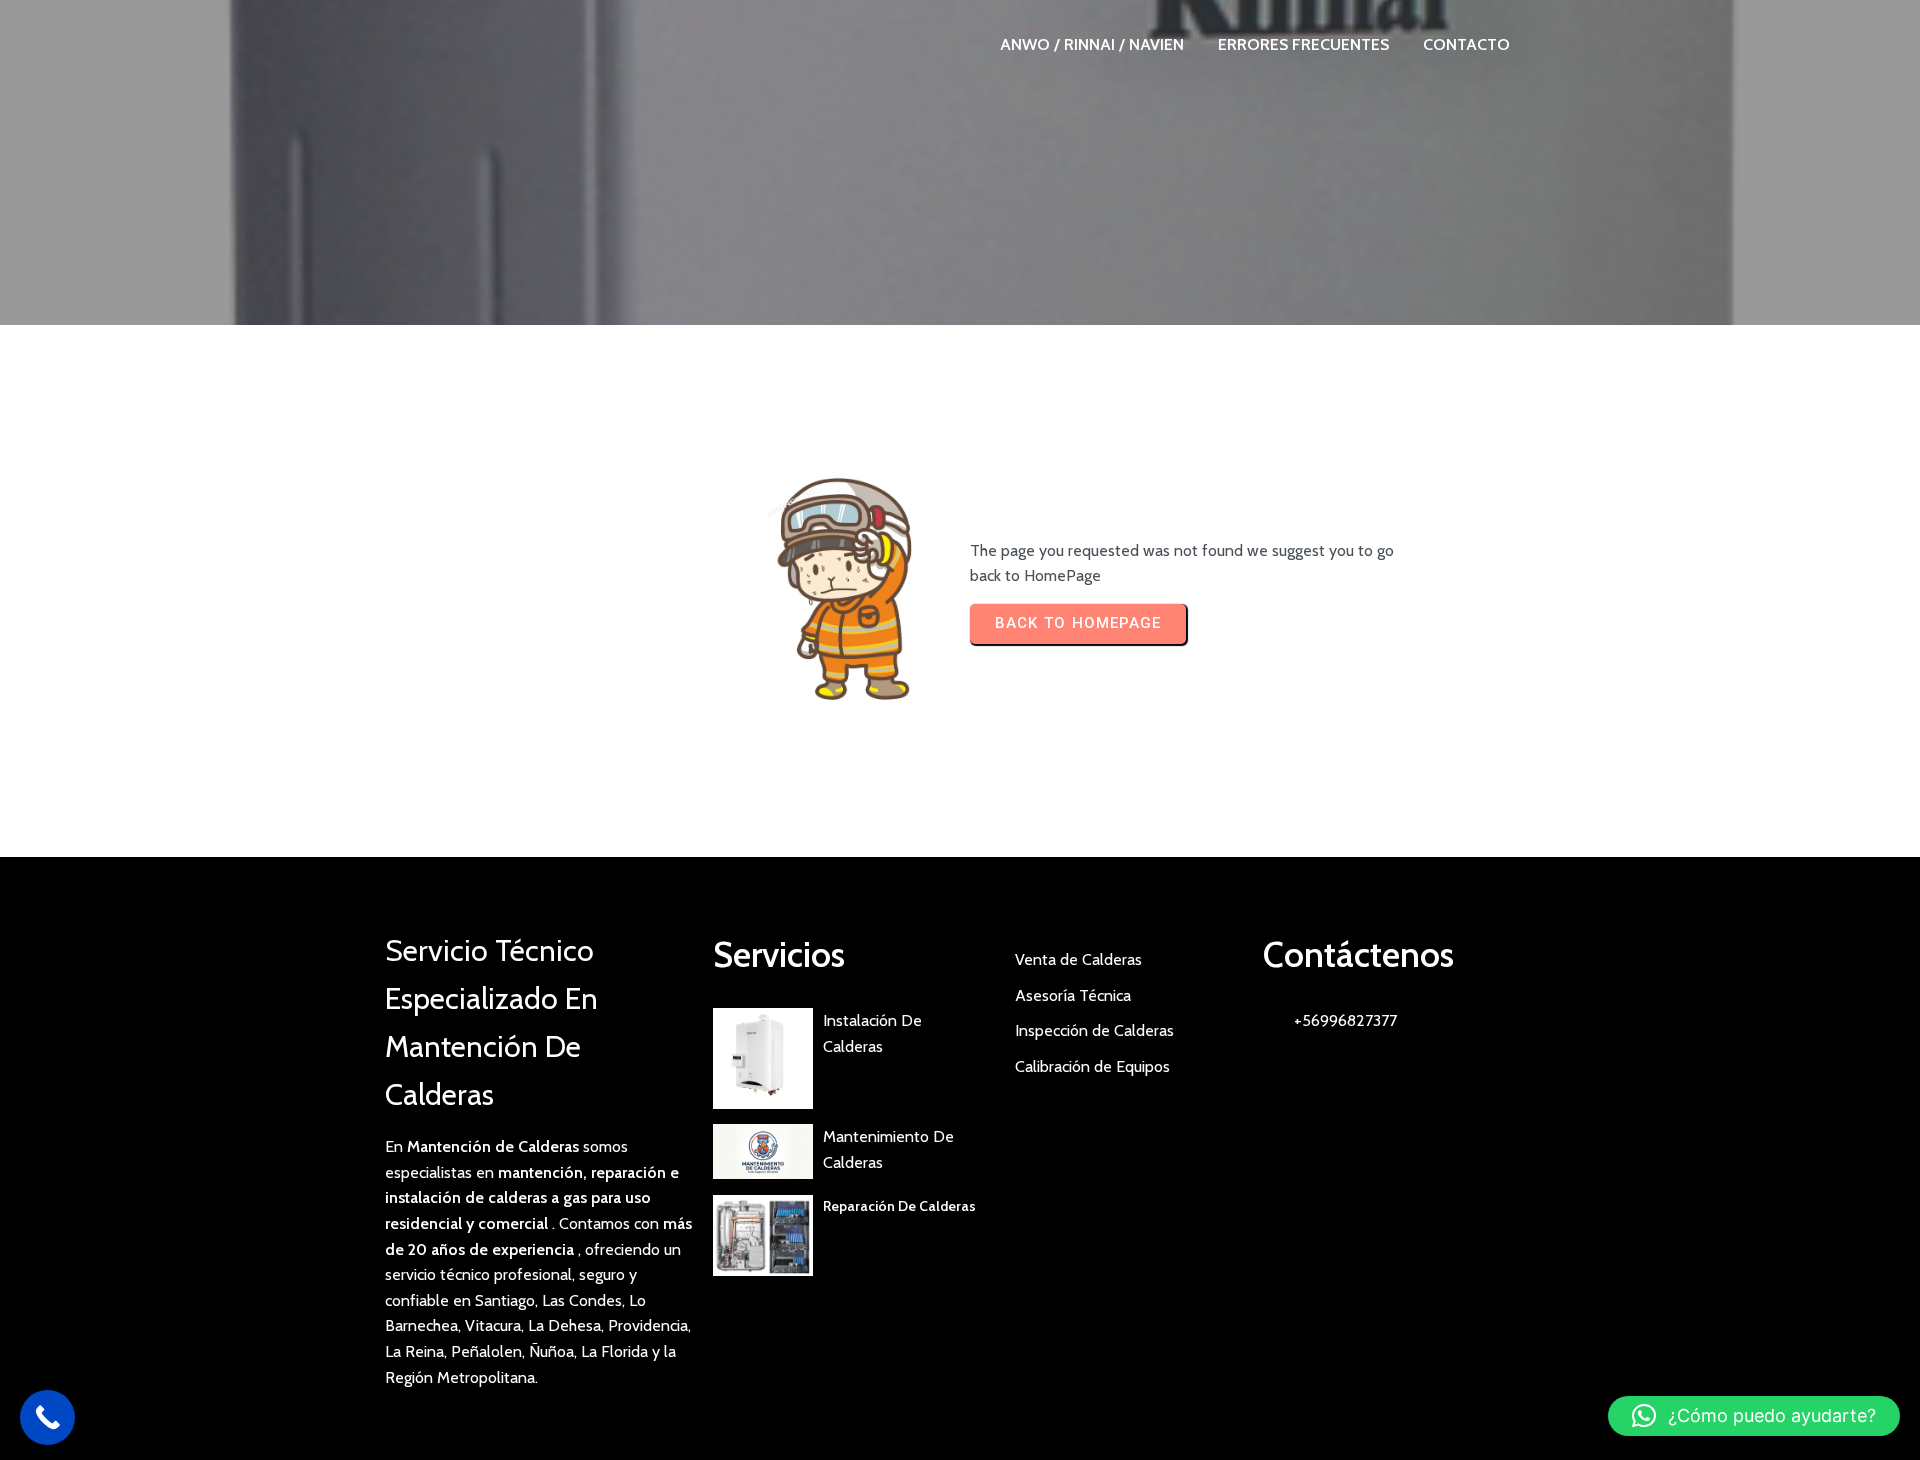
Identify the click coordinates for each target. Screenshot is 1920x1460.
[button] (1754, 1416)
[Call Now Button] (47, 1417)
